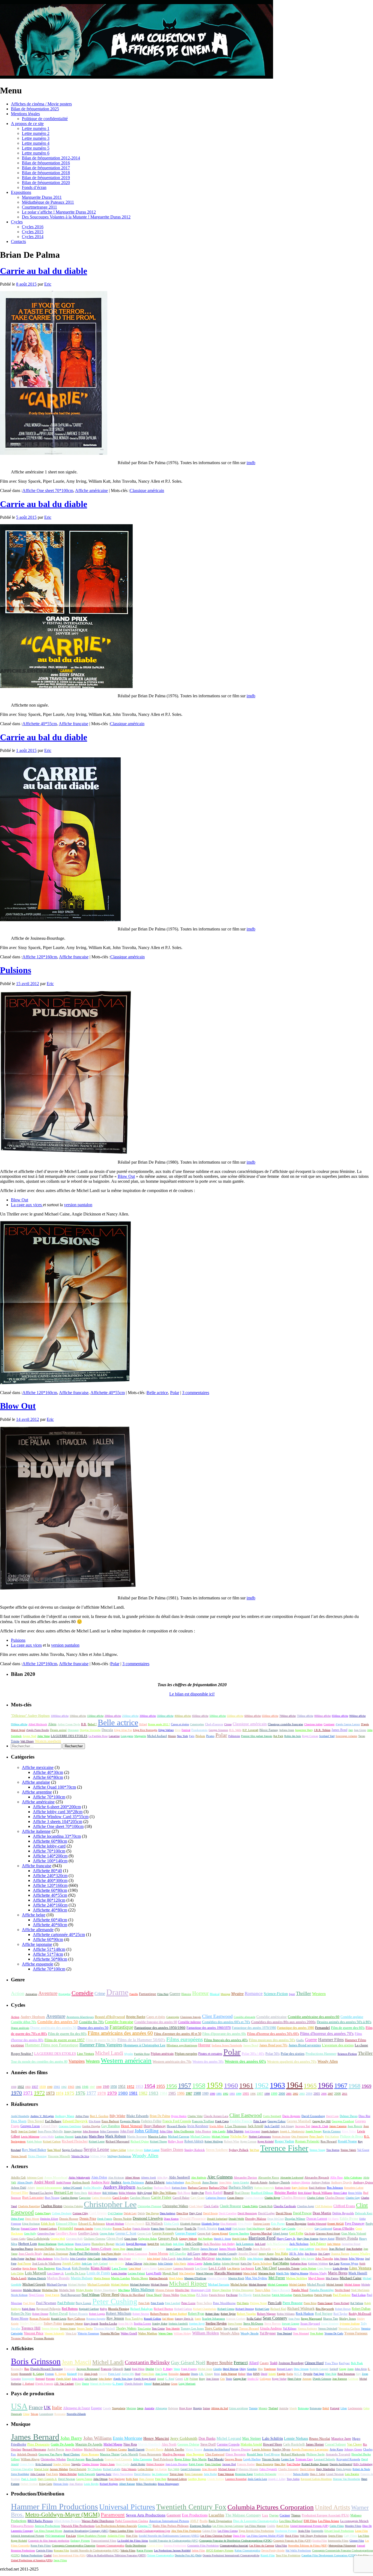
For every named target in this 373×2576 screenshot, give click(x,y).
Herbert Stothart (29, 2484)
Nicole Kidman (19, 2295)
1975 (69, 2093)
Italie (57, 2408)
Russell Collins (153, 2319)
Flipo (78, 2384)
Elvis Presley (245, 2224)
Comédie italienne (190, 2022)
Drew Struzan (301, 2369)
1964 (294, 2085)
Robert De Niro (21, 2314)
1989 (205, 2094)
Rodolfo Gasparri (319, 2369)
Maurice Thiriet (110, 2454)
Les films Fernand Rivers (48, 2531)
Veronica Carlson (349, 2328)
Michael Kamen (227, 2469)
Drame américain (20, 2028)
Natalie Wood (300, 2290)
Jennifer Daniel (248, 2254)
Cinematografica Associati (234, 2546)
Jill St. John (296, 2254)
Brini (217, 2374)
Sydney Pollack (239, 2150)
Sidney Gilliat (118, 2150)
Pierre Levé (114, 2374)
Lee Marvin (233, 2268)
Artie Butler (210, 2474)
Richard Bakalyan (141, 2309)
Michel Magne (113, 2444)
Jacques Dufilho (44, 2249)
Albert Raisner (127, 2484)
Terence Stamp (68, 2329)
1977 (91, 2093)
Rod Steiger (324, 2314)
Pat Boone (232, 2295)
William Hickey (182, 2333)
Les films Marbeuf (291, 2521)
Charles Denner (335, 2198)
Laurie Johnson (261, 2449)
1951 (122, 2087)
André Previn (56, 2449)
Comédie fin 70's (91, 2022)
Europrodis (317, 2531)
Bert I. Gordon (99, 2116)
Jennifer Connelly (228, 2254)
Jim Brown (311, 2254)
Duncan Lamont (317, 2219)
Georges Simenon (218, 1730)
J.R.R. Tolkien (322, 1730)
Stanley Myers (281, 2449)
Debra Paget (17, 2219)
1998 (267, 2094)
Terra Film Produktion (288, 2555)
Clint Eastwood (217, 2016)
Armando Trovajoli (338, 2454)
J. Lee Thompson (236, 2126)
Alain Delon (99, 2177)
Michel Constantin (278, 2285)
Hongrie (197, 2408)
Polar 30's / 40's (253, 2054)
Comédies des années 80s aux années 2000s (283, 2022)
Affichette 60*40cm (50, 1920)
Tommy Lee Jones (192, 2328)
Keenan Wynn (349, 2263)
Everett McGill (336, 2224)
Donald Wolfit (236, 2219)
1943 (71, 2087)
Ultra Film (281, 2546)
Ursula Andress (271, 2328)
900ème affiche (357, 1716)
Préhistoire (234, 1736)
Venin (177, 2369)
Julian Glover (134, 2263)
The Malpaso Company (243, 2515)
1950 (114, 2087)
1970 (16, 2093)
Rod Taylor (341, 2314)
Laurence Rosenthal (236, 2479)
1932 (21, 2087)
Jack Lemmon (245, 2244)
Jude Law (87, 2264)
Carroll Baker (181, 2198)
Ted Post (254, 2150)
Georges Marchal (261, 2233)
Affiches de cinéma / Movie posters (41, 104)
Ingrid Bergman (136, 2244)
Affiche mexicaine (38, 1767)
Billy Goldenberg (363, 2464)
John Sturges (235, 2131)
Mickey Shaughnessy (106, 2290)
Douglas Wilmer (295, 2219)
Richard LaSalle (112, 2469)
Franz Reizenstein (150, 2454)
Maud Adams (176, 2278)
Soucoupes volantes (346, 1736)
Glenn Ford (115, 2239)
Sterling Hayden (216, 2323)
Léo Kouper (91, 2379)
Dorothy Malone (256, 2219)
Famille (134, 1994)
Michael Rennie (159, 2285)
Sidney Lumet (152, 2150)
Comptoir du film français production (49, 2541)
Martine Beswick (158, 2278)
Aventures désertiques (80, 2017)
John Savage (307, 2259)
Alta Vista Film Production (186, 2531)
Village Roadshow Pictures (91, 2536)
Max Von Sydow (256, 2278)
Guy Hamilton (111, 2126)
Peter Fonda (157, 2303)
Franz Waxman (226, 2474)
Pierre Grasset (325, 2303)
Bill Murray (95, 2193)
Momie (172, 1736)
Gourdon (252, 2369)
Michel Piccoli (316, 2284)
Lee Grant (201, 2268)
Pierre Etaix (148, 2374)
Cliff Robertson (324, 2206)
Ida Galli (120, 2244)
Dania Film (239, 2536)
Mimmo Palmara (165, 2290)
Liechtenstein (355, 2408)
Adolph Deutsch (27, 2454)
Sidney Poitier (53, 2323)
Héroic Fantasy (269, 1730)
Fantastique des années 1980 (296, 2028)
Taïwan (34, 2414)
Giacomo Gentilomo (70, 2126)
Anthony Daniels (279, 2182)
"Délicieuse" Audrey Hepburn (30, 1716)
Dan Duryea (152, 2213)
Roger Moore (20, 2319)
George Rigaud (220, 2233)
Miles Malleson (143, 2290)
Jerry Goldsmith (184, 2438)
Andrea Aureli (81, 2182)
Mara (249, 2374)
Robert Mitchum (119, 2313)
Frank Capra (222, 2121)
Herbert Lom (28, 2244)
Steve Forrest (235, 2324)
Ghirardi (118, 2369)
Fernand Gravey (29, 2229)
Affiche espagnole (38, 1964)
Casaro (264, 2363)
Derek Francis (105, 2219)
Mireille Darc (182, 2290)
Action (18, 1993)
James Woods (227, 2249)
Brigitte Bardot (136, 2017)
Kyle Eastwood (44, 2464)
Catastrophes (197, 1724)
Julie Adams (150, 2264)
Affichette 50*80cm (50, 1959)
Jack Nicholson (299, 2244)
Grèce (366, 2408)
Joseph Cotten (71, 2263)
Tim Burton (333, 2150)
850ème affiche (340, 1716)
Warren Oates (165, 2333)
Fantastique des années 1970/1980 (254, 2028)
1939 (43, 2087)
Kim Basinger (46, 2268)
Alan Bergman (195, 2454)
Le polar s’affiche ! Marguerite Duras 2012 (59, 212)
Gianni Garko (18, 2239)
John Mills (239, 2258)
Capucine (85, 2198)
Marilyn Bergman (174, 2454)
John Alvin (361, 2369)
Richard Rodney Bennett (315, 2464)
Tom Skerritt (173, 2329)
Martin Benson (102, 2278)
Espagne (96, 2408)
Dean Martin (322, 2213)
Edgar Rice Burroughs (145, 1730)
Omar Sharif (154, 2295)
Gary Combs (288, 2229)
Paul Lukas (359, 2295)
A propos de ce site (27, 124)
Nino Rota (130, 2444)
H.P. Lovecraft (250, 1730)
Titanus (296, 2516)
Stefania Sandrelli (178, 2324)
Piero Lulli (275, 2303)
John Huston (203, 2131)
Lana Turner (120, 2268)
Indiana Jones (287, 1730)
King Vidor (349, 2131)
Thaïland (273, 2408)
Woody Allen (328, 2061)
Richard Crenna (226, 2309)
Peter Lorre (188, 2303)
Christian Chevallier (22, 2469)
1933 (28, 2087)
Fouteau (49, 2374)
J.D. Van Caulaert (64, 2384)
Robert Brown (343, 2309)
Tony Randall (231, 2329)
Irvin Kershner (198, 2126)
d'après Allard (63, 2379)
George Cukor (277, 2121)
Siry (358, 2374)
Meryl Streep (316, 2278)
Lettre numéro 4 (36, 143)
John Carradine (78, 2259)
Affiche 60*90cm (48, 1939)
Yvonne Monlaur (22, 2338)
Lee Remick (247, 2268)
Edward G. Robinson (92, 2224)
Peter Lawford (173, 2303)
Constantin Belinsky (147, 2362)
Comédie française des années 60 (156, 2022)
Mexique (131, 2408)
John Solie (78, 2379)
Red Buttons (70, 2309)
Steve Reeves (273, 2323)
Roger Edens (183, 2459)
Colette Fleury (43, 2213)
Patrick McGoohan (282, 2295)
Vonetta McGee (110, 2333)
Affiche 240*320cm (50, 1876)
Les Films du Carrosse (262, 2546)
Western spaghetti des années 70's (292, 2062)
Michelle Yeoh (67, 2290)
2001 (289, 2094)
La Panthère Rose (98, 1736)
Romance (254, 1993)
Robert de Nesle (361, 2469)
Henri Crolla (123, 2464)
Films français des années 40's (226, 2040)
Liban (344, 2408)
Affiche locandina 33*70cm (57, 1836)
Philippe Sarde (316, 2454)
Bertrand (40, 2379)
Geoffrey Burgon (197, 2479)
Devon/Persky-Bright (273, 2550)
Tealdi (274, 2363)
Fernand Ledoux (48, 2229)
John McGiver (204, 2258)
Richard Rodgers (109, 2484)
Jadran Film (198, 2550)
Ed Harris (333, 2219)
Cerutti (179, 2379)
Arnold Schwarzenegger (49, 2188)
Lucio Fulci (81, 2137)
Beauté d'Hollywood (110, 2017)
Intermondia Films (338, 2541)
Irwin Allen (217, 2126)
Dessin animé (58, 1730)
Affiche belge (34, 1915)
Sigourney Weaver (73, 2324)
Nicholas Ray (239, 2137)
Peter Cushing (115, 2301)
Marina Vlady (318, 2273)
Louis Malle (47, 2137)
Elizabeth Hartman (190, 2224)
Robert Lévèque (161, 2384)
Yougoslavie (119, 2408)
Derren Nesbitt (122, 2219)
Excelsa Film (320, 2541)
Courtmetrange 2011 (39, 207)
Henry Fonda (347, 2238)
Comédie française (119, 2022)
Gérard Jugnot (280, 2233)
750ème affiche (305, 1716)
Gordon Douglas (91, 2126)
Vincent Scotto (271, 2459)
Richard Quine (140, 2141)
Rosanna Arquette (96, 2319)
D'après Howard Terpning (47, 2369)
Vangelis (76, 2464)
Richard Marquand (118, 2141)
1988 (197, 2093)
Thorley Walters (126, 2328)
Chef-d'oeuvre (214, 1724)
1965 (310, 2086)
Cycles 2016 (33, 227)
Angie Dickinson (133, 2182)
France (36, 2407)
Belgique (173, 2408)
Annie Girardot (241, 2182)
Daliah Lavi (130, 2213)
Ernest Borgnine (296, 2224)
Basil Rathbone (317, 2188)
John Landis (219, 2131)
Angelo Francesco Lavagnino (310, 2449)
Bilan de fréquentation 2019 (46, 178)
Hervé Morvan (231, 2369)
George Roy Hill (322, 2121)
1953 (139, 2087)
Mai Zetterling (187, 2273)
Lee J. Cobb (217, 2268)
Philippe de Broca (351, 2137)
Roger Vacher (279, 2379)
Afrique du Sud (220, 2408)
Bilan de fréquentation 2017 (46, 168)
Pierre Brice (310, 2303)
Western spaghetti (48, 1741)
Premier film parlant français (257, 1736)
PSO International (55, 2536)
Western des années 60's (245, 2061)
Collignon (265, 2379)
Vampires (77, 2061)
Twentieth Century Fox (191, 2507)
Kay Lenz (334, 2264)
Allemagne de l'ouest (76, 2408)
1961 (246, 2086)
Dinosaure (73, 1730)
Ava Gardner (145, 2187)
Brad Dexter (242, 2193)
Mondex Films (353, 2526)
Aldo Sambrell (179, 2177)
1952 (131, 2087)
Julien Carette (195, 2264)
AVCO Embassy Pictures (220, 2550)
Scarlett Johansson (214, 2319)
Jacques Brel (229, 2464)
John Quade (292, 2258)
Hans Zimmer (146, 2479)
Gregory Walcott (188, 2239)
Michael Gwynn (57, 2284)
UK (47, 2408)
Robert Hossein (78, 2314)
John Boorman (91, 2131)
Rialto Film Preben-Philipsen (171, 2526)
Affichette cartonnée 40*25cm (59, 1935)
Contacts (18, 241)
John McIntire (223, 2259)
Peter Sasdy (317, 2137)
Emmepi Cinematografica (110, 2546)
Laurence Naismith (184, 2268)
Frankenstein (199, 1730)
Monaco (263, 2408)
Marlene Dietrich (37, 2278)
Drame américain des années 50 (53, 2028)
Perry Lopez (83, 2303)
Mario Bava (96, 2136)
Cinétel (48, 2555)
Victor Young (194, 2449)
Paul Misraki (216, 2459)
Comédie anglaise (352, 2017)
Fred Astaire (239, 2229)
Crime (100, 1993)
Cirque (228, 1724)
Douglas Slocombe (90, 1730)
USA (19, 2406)
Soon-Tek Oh (125, 2324)
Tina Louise (144, 2329)
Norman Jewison (281, 2137)
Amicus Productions (47, 2526)
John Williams (97, 2438)
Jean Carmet (278, 2249)
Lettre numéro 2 (36, 133)
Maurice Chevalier (217, 2278)
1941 (57, 2087)
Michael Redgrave (140, 2285)
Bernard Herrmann (34, 2449)
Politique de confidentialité (45, 119)
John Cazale (94, 2259)
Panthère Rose (142, 2054)
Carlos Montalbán (102, 2198)
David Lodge (266, 2213)
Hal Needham (205, 2239)
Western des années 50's (208, 2062)
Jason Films (60, 2560)
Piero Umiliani (213, 2464)
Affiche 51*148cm (49, 1949)
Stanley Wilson (62, 2464)
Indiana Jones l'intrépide (227, 2045)
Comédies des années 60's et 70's (226, 2022)
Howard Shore (273, 2444)
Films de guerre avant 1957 (65, 2040)
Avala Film (304, 2531)
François (106, 2369)
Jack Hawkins (212, 2244)
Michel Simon (352, 2285)
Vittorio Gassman (88, 2333)
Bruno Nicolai (320, 2439)
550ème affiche (235, 1716)
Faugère (281, 2374)
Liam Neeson (325, 2268)
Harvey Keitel (327, 2239)
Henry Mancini (156, 2438)
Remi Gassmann (194, 2474)
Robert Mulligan (214, 2141)
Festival (186, 1730)
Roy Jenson (115, 2318)
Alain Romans (90, 2454)
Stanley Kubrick (195, 2150)
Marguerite (140, 1736)
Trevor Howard (249, 2328)
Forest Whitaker (103, 2229)
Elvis (178, 1730)
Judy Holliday (116, 2264)
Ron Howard (329, 2141)
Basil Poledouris (163, 2459)
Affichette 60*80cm (50, 1841)
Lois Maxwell (35, 2273)
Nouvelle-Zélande (76, 2414)
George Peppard (186, 2233)
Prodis (204, 2521)
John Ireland (154, 2259)
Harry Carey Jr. (286, 2239)
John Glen (166, 2131)
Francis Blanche (141, 2229)
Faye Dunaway (355, 2224)
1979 (112, 2093)
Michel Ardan (239, 2284)
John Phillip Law (274, 2259)
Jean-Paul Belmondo (85, 2253)
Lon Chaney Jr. (56, 2273)
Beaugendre (28, 2379)
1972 (39, 2093)
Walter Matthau (148, 2333)
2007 (330, 2094)
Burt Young (52, 2198)
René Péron (138, 2369)
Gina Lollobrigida (38, 2239)
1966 (325, 2085)
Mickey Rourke (84, 2290)
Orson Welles (171, 2295)
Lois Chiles (17, 2273)
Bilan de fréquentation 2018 (46, 173)
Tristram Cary (304, 2459)
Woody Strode (250, 2333)
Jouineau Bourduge (291, 2363)
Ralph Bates (29, 2309)
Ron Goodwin (95, 2459)
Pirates (210, 1736)
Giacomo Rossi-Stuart (328, 2233)
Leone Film (361, 2531)
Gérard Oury (49, 2126)
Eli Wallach (154, 2223)
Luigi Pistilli (154, 2273)
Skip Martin (199, 2459)
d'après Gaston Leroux (348, 1724)
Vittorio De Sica (80, 2156)
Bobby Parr (198, 2193)
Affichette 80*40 (47, 1871)
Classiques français (191, 2017)
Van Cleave (354, 2444)
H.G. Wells (235, 1730)
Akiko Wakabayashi (79, 2178)
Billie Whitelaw (128, 2193)
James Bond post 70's (273, 2045)
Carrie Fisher (161, 2197)
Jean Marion (76, 2484)
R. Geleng (38, 2374)
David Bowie (210, 2213)
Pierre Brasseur (293, 2303)
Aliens (52, 1724)
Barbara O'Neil (218, 2187)
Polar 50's (273, 2054)
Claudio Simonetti (288, 2469)
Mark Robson (116, 2136)
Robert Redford (178, 2314)
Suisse (206, 2408)
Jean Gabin (292, 2249)
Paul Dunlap (294, 2464)
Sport (292, 1994)
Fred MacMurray (256, 2229)
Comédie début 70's (24, 2022)
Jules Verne (44, 1736)
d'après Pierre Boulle (38, 1730)
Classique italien (313, 1724)
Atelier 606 (128, 2374)
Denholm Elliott (49, 2219)
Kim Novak (63, 2268)
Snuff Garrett (136, 2449)
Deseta (194, 2374)
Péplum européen (186, 2054)
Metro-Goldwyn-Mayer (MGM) (62, 2515)
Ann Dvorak (193, 2182)
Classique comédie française (285, 1724)
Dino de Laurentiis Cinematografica (256, 2521)
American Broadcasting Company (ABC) (86, 2531)
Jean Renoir (355, 2126)
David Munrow (142, 2474)
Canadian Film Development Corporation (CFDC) (329, 2555)
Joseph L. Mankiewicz (292, 2131)
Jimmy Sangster (73, 2131)
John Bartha (61, 2258)
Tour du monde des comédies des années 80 (39, 2062)
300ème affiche (148, 1716)
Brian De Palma (160, 2116)
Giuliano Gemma (95, 2239)
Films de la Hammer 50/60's (141, 2040)
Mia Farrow (332, 2278)
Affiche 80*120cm (49, 1900)
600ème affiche (253, 1716)
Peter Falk (144, 2303)
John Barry (71, 2438)
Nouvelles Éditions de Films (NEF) (308, 2546)
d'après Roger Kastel (145, 2379)
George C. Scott (126, 2233)
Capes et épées (180, 1724)
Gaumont (174, 2515)
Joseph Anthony (270, 2131)
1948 (99, 2087)
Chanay (209, 2374)
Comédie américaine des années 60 (314, 2017)
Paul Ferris (52, 2474)
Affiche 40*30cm (48, 1772)
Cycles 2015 (33, 232)
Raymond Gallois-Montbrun (316, 2479)
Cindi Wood (196, 2206)
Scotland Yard (327, 1736)
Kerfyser (344, 2363)
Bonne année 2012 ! (159, 1724)
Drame (117, 1992)
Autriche (284, 2408)
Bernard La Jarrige (41, 2193)
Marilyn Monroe (299, 2273)
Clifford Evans (344, 2206)
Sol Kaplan (161, 2469)
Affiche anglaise (36, 1782)
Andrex (116, 2182)
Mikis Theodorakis (146, 2484)
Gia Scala (310, 2233)
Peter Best (161, 2479)
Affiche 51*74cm (48, 1954)
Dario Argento (291, 2116)
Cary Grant (198, 2198)
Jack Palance (318, 2244)
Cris (222, 2379)
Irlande (293, 2408)
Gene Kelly (30, 2233)
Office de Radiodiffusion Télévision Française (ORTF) (116, 2555)
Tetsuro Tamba (85, 2329)
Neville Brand (342, 2290)
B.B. (84, 1724)
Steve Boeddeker (20, 2474)
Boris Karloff (214, 2193)
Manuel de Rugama (101, 2384)
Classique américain (147, 490)
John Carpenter (109, 2131)
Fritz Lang (260, 2121)
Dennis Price (88, 2219)
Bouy (202, 2379)
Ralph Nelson (34, 2141)
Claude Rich (266, 2206)
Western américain (126, 2060)
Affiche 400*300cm (50, 1880)
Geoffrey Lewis (88, 2233)
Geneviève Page (46, 2233)
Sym (80, 2374)
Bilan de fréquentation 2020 (46, 183)
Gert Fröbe (296, 2233)
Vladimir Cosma (116, 2449)
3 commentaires (196, 1393)
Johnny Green (353, 2449)
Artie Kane (336, 2449)
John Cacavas (38, 2474)
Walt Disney (27, 1741)
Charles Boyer (272, 2198)
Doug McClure (276, 2219)
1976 (80, 2093)
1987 (189, 2094)
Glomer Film (357, 2541)
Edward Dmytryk (75, 2121)
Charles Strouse (90, 2464)
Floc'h (159, 2369)
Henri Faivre (294, 2379)
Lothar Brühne (146, 2469)
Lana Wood (135, 2268)
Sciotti (272, 2374)
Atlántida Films (116, 2536)
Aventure (48, 1993)
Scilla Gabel (254, 2319)
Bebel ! (92, 1724)
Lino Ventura (85, 2054)
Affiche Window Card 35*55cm (61, 1817)
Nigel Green (36, 2295)
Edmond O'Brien (67, 2224)
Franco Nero (158, 2229)
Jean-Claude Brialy (30, 2254)
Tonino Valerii (348, 2150)
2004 (309, 2094)
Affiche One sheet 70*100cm (48, 490)
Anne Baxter (210, 2182)
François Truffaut (203, 2121)
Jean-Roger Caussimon (135, 2254)
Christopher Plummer (150, 2206)
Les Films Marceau (255, 2526)
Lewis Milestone (30, 2137)
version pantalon (78, 1205)
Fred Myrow (272, 2454)
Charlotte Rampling (29, 2206)
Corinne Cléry (80, 2213)
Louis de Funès (98, 2273)
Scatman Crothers (236, 2319)
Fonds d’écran (34, 187)
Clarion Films (155, 2546)
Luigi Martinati (187, 2384)
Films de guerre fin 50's (101, 2040)
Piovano (50, 2379)
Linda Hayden (341, 2268)
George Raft (204, 2233)
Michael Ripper (188, 2284)
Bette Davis (81, 2193)
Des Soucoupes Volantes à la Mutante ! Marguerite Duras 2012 (76, 217)
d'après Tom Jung (123, 2379)
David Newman (67, 2479)
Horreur (200, 1993)
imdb (251, 463)
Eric (48, 284)
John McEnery (185, 2259)
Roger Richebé (266, 2141)
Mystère (237, 1994)
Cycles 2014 (33, 237)
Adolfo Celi (18, 2177)
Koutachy (17, 2369)
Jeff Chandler (178, 2254)
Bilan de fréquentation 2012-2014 (51, 158)
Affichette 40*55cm (40, 724)
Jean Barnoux (340, 2379)
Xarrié (128, 2369)
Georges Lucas (30, 2126)
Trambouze (270, 2369)
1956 (171, 2086)
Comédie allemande (245, 2017)
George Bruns (233, 2459)
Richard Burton (163, 2309)
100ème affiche (78, 1716)
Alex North (169, 2444)
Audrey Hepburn (33, 2017)
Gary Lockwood (323, 2229)
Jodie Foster (18, 2259)
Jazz (351, 1730)
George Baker (107, 2233)
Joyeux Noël (29, 1736)
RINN (256, 2374)
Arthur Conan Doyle (69, 1724)
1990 (212, 2094)
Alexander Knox (269, 2177)
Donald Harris (154, 2449)
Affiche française (73, 724)
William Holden (206, 2333)
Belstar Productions (32, 2555)
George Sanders (239, 2233)
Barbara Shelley (241, 2187)
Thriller (304, 1993)
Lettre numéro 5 (36, 148)
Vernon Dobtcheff (328, 2329)
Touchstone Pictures (286, 2531)
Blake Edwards (137, 2116)
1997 (260, 2094)
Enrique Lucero (262, 2224)
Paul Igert (319, 2374)
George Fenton (84, 2479)
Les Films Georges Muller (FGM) (265, 2536)
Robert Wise (232, 2141)
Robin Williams (286, 2314)
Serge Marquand (311, 2319)
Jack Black (166, 2244)
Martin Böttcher (68, 2474)
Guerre (175, 1994)
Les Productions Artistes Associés (116, 2526)
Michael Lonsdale (99, 2284)
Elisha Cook (171, 2224)
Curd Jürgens (98, 2213)
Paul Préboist (66, 2303)
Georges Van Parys (50, 2454)
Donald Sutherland (217, 2219)
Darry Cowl (196, 2213)
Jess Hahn (281, 2254)
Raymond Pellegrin (48, 2309)
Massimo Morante (248, 2469)
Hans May (280, 2464)
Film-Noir (163, 1994)
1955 (161, 2086)
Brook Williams (322, 2193)
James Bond (339, 1730)
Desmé (148, 2384)
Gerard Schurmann (191, 2469)
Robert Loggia (97, 2314)
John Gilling (147, 2131)
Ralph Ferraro (196, 2464)
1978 (102, 2093)
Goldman (353, 2379)
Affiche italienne (36, 1831)
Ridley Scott (176, 2141)
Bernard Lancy (285, 2369)
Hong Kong (186, 2408)
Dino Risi (364, 2116)
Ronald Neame (347, 2141)
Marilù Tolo (283, 2273)
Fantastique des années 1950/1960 (160, 2028)
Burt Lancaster (33, 2198)
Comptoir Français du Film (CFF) (292, 2541)
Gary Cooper (305, 2228)
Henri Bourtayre (265, 2464)
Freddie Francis (241, 2121)
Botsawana (316, 2408)
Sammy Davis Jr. (184, 2319)
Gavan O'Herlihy (344, 2228)
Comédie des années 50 (58, 2022)
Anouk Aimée (259, 2182)
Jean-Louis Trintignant (56, 2254)
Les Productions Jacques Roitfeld (172, 2550)
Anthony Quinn (363, 2182)
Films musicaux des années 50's (272, 2040)
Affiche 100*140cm (50, 1861)
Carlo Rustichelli (294, 2444)
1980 (123, 2093)
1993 (232, 2094)
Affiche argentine (37, 1792)
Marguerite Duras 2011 (42, 197)
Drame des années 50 (93, 2028)
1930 (14, 2087)
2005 (317, 2094)
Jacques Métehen (59, 2469)
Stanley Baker (160, 2324)
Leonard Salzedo (325, 2459)
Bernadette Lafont (354, 2188)
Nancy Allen (263, 2290)
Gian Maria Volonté (354, 2233)
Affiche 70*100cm (49, 1797)
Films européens (185, 2039)
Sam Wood (54, 2150)
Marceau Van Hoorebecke (347, 2479)
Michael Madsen (120, 2285)
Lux (265, 2515)
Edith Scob (48, 2224)
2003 (302, 2094)
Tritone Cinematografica (160, 2555)
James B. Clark (320, 2126)
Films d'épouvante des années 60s (224, 2034)
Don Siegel (36, 2121)
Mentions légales (25, 114)
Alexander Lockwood (292, 2178)
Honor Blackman (47, 2244)
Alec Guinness (220, 2177)
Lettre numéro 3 (36, 138)
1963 (277, 2085)
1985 (172, 2093)
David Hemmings (247, 2213)
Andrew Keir (100, 2182)
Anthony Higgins (301, 2182)
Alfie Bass (336, 2177)
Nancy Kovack (281, 2290)
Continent (329, 1724)
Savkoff (334, 2369)
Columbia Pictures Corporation (271, 2507)
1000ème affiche (60, 1716)
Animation (31, 1994)
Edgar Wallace (166, 1730)
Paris (192, 1736)
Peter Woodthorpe (224, 2303)
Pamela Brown (217, 2295)
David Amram (76, 2459)
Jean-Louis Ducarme (177, 2464)
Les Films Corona (228, 2531)
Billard (143, 1724)
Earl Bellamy (53, 2121)
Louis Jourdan (119, 2273)
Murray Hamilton (221, 2290)
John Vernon (341, 2259)
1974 (60, 2093)
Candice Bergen (69, 2198)
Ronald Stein (255, 2454)
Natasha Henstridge (322, 2290)
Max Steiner (252, 2439)
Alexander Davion (245, 2177)
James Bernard (35, 2437)
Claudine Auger (306, 2206)
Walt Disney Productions (313, 2536)
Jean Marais (322, 2249)
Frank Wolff (225, 2229)
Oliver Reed (110, 2295)
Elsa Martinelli (229, 2224)
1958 (199, 2086)
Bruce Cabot (340, 2193)
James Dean (119, 2249)
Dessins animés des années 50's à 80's (344, 2022)
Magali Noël (170, 2273)
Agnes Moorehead (56, 2177)
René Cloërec (72, 2454)
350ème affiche (165, 1716)
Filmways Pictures (22, 2526)
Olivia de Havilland (133, 2295)
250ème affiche (130, 1716)
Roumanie (60, 2414)
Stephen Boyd (197, 2324)
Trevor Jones (177, 2474)
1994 (239, 2094)
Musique (225, 1994)
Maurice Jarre (341, 2439)
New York (182, 1736)
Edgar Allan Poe (123, 1730)
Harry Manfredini (326, 2469)
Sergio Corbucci (72, 2150)
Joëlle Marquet (229, 2374)
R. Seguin (60, 2374)
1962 (262, 2085)
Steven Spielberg (217, 2150)
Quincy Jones (107, 2464)
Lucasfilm (216, 2515)
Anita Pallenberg (175, 2182)
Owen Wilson (188, 2295)
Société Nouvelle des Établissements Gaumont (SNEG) (169, 2536)
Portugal (335, 2408)
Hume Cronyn (83, 2244)
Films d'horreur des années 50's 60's (273, 2034)
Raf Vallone (357, 2303)
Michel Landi (109, 2053)
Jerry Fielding (74, 2449)
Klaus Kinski (101, 2268)
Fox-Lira (71, 2536)
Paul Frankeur (342, 2295)
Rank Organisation (220, 2521)
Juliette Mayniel (231, 2264)
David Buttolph (78, 2469)
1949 (106, 2087)
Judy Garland (100, 2264)
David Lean (332, 2116)
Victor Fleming (37, 2156)
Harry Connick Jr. (47, 2479)
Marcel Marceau (205, 2273)
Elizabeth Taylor (210, 2224)
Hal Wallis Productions (298, 2550)
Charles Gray (353, 2198)
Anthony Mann (65, 2116)
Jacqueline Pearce (22, 2249)
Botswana (303, 2408)
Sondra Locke (108, 2323)
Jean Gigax (161, 2374)
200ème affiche (113, 1716)
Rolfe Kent (132, 2479)
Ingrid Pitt (153, 2244)
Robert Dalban (361, 2309)
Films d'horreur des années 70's (327, 2033)
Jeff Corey (194, 2254)
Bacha (290, 2374)
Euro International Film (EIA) (69, 2555)
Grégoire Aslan (148, 2239)
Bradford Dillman (262, 2193)
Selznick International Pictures (28, 2536)
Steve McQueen (253, 2323)
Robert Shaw (212, 2314)
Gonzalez (16, 2379)
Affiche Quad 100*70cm (54, 1787)
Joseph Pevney (314, 2131)
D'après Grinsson (322, 2379)
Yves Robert (317, 2333)
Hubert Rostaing (155, 2464)
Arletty (31, 2188)
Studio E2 (253, 2379)
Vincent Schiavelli (54, 2333)
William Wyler (98, 2156)
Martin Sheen (140, 2278)
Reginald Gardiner (89, 2309)
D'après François (44, 2384)
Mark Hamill (358, 2273)
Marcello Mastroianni (228, 2273)
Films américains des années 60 (120, 2033)
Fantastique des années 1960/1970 (209, 2028)
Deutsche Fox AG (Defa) (188, 2555)
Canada (107, 2408)
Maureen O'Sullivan (195, 2278)
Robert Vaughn (246, 2314)
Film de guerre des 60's (348, 2028)
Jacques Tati (303, 2126)
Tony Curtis (214, 2328)
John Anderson (45, 2259)
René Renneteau (346, 2374)
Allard (254, 2363)
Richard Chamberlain (205, 2309)
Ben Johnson (335, 2187)
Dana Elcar (182, 2213)
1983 (153, 2093)
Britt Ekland (305, 2193)
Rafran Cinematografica (247, 2550)
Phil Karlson (332, 2137)
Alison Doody (25, 2182)
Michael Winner (220, 2137)
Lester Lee (288, 2459)
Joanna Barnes (340, 2254)
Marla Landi (19, 2278)
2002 (295, 2094)
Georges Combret (343, 2121)
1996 (253, 2094)
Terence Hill (31, 2328)
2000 (282, 2094)
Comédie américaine (272, 2017)
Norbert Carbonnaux (260, 2137)
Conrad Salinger (335, 2444)
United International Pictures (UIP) (309, 2526)
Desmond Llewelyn (148, 2218)
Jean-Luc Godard (27, 2131)
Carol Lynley (121, 2198)
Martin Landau (121, 2278)
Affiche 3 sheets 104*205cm (57, 1821)
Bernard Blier (20, 2193)
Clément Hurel (314, 2363)
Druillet (150, 2369)
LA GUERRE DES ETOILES (69, 1736)
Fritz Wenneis (129, 2469)
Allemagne (161, 2408)
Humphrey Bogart (103, 2244)
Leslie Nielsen (308, 2268)
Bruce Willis (355, 2193)
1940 (50, 2087)
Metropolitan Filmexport (342, 2546)
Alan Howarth (209, 2469)
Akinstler (185, 2374)
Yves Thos (331, 2363)
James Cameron (338, 2126)
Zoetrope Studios (201, 2526)
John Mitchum (255, 2259)
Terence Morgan (50, 2329)
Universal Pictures (127, 2507)
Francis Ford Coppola (177, 2121)
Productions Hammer (321, 2054)
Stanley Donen (172, 2150)
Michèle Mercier (32, 2290)
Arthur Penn (82, 2116)
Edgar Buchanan (31, 2224)
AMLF (194, 2521)
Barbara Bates (179, 2188)
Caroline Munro (140, 2198)
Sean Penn (294, 2319)
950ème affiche (19, 1724)
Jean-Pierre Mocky (111, 2254)
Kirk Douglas (81, 2268)
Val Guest (363, 2150)
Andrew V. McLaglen (42, 2116)
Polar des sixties (293, 2054)
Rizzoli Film (268, 2555)
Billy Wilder (117, 2116)
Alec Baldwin (199, 2178)
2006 (324, 2094)
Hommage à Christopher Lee (144, 2045)
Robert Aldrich (194, 2141)
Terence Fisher (284, 2148)
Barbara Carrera (198, 2187)
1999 (274, 2094)
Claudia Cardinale (285, 2206)
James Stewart (209, 2249)
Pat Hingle (245, 2295)
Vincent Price (34, 2333)
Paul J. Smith (29, 2479)
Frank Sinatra (207, 2228)
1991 (219, 2094)
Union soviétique (239, 2408)
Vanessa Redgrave (307, 2329)
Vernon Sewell (19, 2156)
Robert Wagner (266, 2314)
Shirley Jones (347, 2319)
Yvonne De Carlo (334, 2333)
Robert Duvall (59, 2314)
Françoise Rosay (174, 2229)
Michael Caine (351, 2278)
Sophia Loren (142, 2323)
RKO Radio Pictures (40, 2521)
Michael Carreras (179, 2136)
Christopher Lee (110, 2204)
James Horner (315, 2444)
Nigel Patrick (52, 2295)
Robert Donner (40, 2314)
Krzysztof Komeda (348, 2459)
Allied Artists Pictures (67, 2521)
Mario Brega (338, 2273)
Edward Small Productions (339, 2531)
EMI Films (310, 2521)
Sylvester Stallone (350, 2324)
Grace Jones (131, 2239)
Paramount (113, 2515)
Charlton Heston (52, 2206)
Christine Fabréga (73, 2206)
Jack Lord (260, 2244)
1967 (341, 2086)
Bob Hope (184, 2193)
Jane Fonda (244, 2249)
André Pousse (63, 2182)
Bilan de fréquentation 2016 (46, 163)
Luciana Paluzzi (136, 2273)
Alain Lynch (91, 2374)
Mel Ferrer (277, 2278)
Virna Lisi (71, 2333)
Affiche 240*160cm (50, 1905)
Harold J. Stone (222, 2239)
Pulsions (16, 970)
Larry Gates (149, 2268)
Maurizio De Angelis (89, 2444)
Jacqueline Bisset (351, 2244)
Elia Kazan (95, 2121)
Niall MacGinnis (360, 2290)
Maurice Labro (157, 2137)
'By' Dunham (95, 2469)
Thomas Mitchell (104, 2328)
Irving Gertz (46, 2484)
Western (319, 1993)
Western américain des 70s (172, 2062)
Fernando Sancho (84, 2229)
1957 (185, 2086)
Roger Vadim (284, 2141)
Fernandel (322, 2028)
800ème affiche (322, 1716)
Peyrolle (308, 2374)
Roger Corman (310, 1736)
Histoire (186, 1994)
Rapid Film (283, 2526)
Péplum (200, 1736)
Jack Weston (334, 2244)
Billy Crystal (145, 2193)
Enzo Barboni (110, 2121)
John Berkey (105, 2379)
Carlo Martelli (129, 2454)
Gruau (174, 2384)
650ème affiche (270, 1716)
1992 (226, 2094)
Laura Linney (165, 2268)
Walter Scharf (285, 2474)
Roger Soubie (220, 2362)
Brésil (326, 2408)
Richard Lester (97, 2141)
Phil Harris (243, 2303)
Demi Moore (32, 2219)
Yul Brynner (268, 2333)
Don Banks (207, 2438)
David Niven (284, 2213)
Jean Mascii (76, 2362)
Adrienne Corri (35, 2178)
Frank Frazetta (189, 2369)
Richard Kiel (278, 2309)
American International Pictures (169, 2521)
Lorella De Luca (75, 2273)
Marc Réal (331, 2374)
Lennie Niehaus (296, 2439)
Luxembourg (46, 2414)
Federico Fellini (151, 2121)
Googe (343, 2369)
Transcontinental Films (104, 2541)
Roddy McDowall (360, 2314)
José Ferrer (24, 2263)
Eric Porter (278, 2224)
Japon (140, 2408)
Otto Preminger (300, 2137)
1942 (64, 2087)
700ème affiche (288, 1716)
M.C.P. (298, 2374)
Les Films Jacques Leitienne (228, 2526)
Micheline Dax (50, 2290)
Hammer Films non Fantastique (52, 2045)
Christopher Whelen (53, 2459)
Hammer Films (331, 2040)
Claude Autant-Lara (216, 2116)
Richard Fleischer (75, 2141)
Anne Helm (225, 2182)
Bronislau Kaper (244, 2474)
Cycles (17, 222)
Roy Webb (174, 2469)
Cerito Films (337, 2526)
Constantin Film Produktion (203, 2546)
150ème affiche (95, 1716)
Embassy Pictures (80, 2541)
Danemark (16, 2414)
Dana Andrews (168, 2213)
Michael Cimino (200, 2136)
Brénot (242, 2374)
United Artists (332, 2507)
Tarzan (362, 1736)
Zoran (365, 2374)
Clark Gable (211, 2206)
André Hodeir (138, 2464)
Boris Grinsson (36, 2361)
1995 (246, 2094)
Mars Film (132, 2536)
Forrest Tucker (122, 2228)
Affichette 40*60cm (50, 1925)
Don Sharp (19, 2121)
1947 (92, 2087)
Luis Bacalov (352, 2474)
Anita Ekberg (155, 2182)
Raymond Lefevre (177, 2479)
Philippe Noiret (258, 2303)
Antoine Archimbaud (217, 2449)
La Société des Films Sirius (133, 2541)
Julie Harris (180, 2264)
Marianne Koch (267, 2273)
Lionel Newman (335, 2474)
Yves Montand (301, 2333)
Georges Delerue (188, 2444)
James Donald (134, 2249)
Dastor (85, 2384)
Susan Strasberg (330, 2324)
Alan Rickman (116, 2178)
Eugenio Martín (130, 2121)
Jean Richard (337, 2249)
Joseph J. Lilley (277, 2479)
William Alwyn (30, 2459)
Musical (215, 1994)
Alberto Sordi (148, 2178)
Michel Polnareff (94, 2449)
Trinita (15, 1741)
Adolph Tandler (174, 2449)
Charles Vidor (195, 2116)
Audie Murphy (92, 2187)
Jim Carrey (324, 2254)
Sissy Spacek (91, 2324)
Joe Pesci (30, 2259)
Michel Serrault (335, 2285)
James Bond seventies (305, 2045)
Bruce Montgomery (168, 2484)
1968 (354, 2086)
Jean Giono (360, 1730)
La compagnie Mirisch (354, 2521)
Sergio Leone (96, 2149)
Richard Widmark (301, 2309)
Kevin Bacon (29, 2268)
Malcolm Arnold (251, 2444)
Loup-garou (127, 1736)
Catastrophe (173, 2017)
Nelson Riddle (301, 2474)
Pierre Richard (341, 2303)
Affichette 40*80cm (50, 1910)
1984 (163, 2093)
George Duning (241, 2449)
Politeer (194, 2379)
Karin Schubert (262, 2263)
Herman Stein (61, 2484)
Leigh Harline (252, 2459)
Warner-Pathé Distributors (98, 2521)
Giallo (300, 2040)
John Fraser (125, 2259)
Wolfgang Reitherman (119, 2156)
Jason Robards (262, 2249)
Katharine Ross (299, 2264)
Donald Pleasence (193, 2218)
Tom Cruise (158, 2329)
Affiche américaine (91, 490)
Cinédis (271, 2526)
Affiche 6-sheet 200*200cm (57, 1807)
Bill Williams (110, 2193)
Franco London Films (122, 2531)
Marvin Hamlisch (149, 2444)
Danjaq (274, 2515)
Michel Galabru (298, 2285)
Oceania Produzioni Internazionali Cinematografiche (231, 2555)
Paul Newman (46, 2303)
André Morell (44, 2182)
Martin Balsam (82, 2278)
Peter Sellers (204, 2303)
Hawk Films (292, 2536)
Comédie (82, 1993)
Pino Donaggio (39, 2444)
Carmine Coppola (228, 2444)
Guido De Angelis (63, 2444)
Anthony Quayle (341, 2182)
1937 (35, 2087)
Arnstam (307, 2379)
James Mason (190, 2249)
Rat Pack (278, 1736)
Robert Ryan (196, 2314)
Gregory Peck (168, 2238)
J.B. (201, 2374)
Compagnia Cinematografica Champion (74, 2546)
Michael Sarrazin (219, 2284)
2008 (338, 2094)
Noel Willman (91, 2295)
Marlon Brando (58, 2278)
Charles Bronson (294, 2198)
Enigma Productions (175, 2546)
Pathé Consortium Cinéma (132, 2521)
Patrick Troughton (303, 2295)
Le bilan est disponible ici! (192, 1694)
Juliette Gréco (212, 2263)
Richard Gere (262, 2309)
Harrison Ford (262, 2238)
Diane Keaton (171, 2219)
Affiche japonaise (37, 1944)
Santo (198, 2319)
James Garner (173, 2249)
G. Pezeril (118, 2384)
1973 (50, 2093)
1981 (133, 2093)
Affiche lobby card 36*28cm (58, 1812)
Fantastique (148, 1994)
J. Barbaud (28, 2384)
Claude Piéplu (250, 2206)
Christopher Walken (175, 2206)
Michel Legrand (229, 2439)
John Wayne (356, 2258)
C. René (170, 2379)
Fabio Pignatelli (268, 2469)
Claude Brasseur (230, 2206)
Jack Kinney (287, 2126)
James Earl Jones (154, 2249)
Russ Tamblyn (134, 2319)
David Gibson (307, 2469)
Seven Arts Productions (146, 2515)
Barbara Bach (162, 2187)
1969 (366, 2086)
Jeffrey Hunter (209, 2254)
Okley (243, 2369)
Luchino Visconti (64, 2137)
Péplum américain (162, 2054)
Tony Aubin (293, 2479)
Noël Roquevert (71, 2295)
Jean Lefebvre (307, 2249)
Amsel (161, 2379)
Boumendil (26, 2374)
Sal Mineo (168, 2319)
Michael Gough (34, 2284)
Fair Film (363, 2555)
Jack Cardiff (272, 2126)
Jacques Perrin (64, 2249)
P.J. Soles (202, 2295)
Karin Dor (246, 2264)
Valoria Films (128, 2550)
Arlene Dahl (19, 2187)
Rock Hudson (305, 2314)
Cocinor (285, 2515)
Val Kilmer (290, 2328)
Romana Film (61, 2550)
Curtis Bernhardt (272, 2116)
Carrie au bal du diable (44, 271)
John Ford (127, 2131)
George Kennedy (163, 2233)
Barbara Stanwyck (264, 2188)
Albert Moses (132, 2178)
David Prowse (302, 2213)
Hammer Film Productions (54, 2507)
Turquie (253, 2408)
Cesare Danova (235, 2198)
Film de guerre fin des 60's (67, 2034)
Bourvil (229, 2193)
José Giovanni (252, 2131)
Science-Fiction (276, 1994)
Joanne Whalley (360, 2254)
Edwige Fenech (135, 2224)
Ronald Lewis (59, 2319)
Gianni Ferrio (27, 2464)
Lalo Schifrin (273, 2439)
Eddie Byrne (349, 2219)
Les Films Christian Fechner (216, 2536)
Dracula (107, 1730)
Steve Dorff (208, 2444)
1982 (143, 2093)
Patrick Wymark (323, 2295)
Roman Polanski (307, 2141)
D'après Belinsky (134, 2384)
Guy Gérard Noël (188, 2362)
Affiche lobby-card (49, 1846)
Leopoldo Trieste (289, 2268)
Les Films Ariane (329, 2521)
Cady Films (350, 2536)
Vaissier (103, 2374)
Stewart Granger (291, 2324)
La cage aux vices (27, 1205)
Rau (27, 2369)
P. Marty (168, 2369)
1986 (181, 2093)
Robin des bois (293, 1736)
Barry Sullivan (300, 2188)
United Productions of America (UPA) (32, 2560)
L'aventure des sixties (338, 2045)
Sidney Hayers (135, 2150)
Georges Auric (104, 2474)
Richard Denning (245, 2309)
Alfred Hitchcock (38, 1724)
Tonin (229, 2379)
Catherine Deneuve (216, 2198)
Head (138, 2374)
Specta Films (335, 2536)
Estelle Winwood (317, 2224)
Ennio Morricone (128, 2438)
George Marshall (299, 2121)
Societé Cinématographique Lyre (152, 2531)
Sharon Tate (331, 2319)
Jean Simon (213, 2379)
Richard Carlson (52, 2141)
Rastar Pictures (145, 2550)
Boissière (174, 2374)
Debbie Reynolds (343, 2213)
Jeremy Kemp (266, 2254)
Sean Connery (275, 2318)
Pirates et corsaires (210, 2054)
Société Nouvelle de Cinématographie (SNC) (95, 2550)
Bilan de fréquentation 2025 (35, 109)
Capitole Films (44, 2550)
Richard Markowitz (293, 2454)
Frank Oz (190, 2228)
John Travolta (324, 2258)
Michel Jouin (205, 2369)
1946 (85, 2087)
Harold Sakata (240, 2239)
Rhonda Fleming (119, 2309)
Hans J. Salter (318, 2474)
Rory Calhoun (76, 2319)
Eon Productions (195, 2515)
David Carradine (228, 2213)
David (264, 2374)
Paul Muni (29, 2303)
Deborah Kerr (364, 2213)
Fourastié (70, 2369)
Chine (26, 2414)
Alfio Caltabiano (353, 2178)
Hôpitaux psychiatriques (182, 2045)
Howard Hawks (177, 2126)
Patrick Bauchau (262, 2295)
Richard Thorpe (158, 2141)
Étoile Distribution (136, 2546)
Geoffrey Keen (66, 2233)
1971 (28, 2093)
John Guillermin (184, 2131)
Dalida (141, 2213)
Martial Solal (41, 2469)
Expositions (21, 192)
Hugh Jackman (66, 2244)
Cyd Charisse (115, 2213)
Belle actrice (157, 1393)
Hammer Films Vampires (101, 2045)
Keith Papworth (86, 2474)
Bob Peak (357, 2363)
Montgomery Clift (201, 2290)
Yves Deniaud (284, 2333)
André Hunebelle (20, 2116)
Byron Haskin (179, 2116)
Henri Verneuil (132, 2126)
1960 (231, 2086)
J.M (186, 2379)
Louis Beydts (91, 2484)
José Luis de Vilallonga (47, 2263)
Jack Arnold (255, 2126)
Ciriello (217, 2369)
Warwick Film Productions (78, 2526)
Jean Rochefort (354, 2249)
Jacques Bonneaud (88, 2369)
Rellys (103, 2309)
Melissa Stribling (297, 2278)
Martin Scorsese (137, 2137)
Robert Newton (141, 2314)
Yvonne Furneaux (356, 2333)
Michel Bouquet (258, 2285)
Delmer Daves (349, 2116)
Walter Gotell (129, 2333)
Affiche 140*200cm (50, 1856)
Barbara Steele (283, 2188)
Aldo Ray (162, 2178)
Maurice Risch (236, 2278)
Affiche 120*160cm (40, 957)
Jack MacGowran (277, 2244)
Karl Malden (281, 2263)
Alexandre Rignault (317, 2177)
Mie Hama (124, 2290)
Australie (149, 2408)
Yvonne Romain (44, 2338)
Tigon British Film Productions (256, 2531)
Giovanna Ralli (74, 2239)
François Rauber (246, 2464)
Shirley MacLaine (31, 2323)
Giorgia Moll (58, 2239)
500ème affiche (218, 1716)
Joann (350, 2369)
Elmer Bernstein (236, 2454)
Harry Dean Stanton (308, 2239)
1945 (78, 2087)
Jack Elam (178, 2244)
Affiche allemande (38, 1930)
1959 (215, 2085)
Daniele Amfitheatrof (341, 2464)
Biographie (64, 1994)
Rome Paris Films (41, 2546)
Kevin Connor (332, 2131)
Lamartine (114, 1736)
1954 (150, 2086)
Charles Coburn (316, 2198)
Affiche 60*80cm (48, 1777)
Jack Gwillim (194, 2244)
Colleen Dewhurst (62, 2213)
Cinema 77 (145, 2526)
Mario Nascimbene (123, 2474)
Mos (260, 2369)
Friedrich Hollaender (265, 2474)
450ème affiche (200, 1716)
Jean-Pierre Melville (50, 2131)
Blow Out (126, 1176)
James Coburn (101, 2249)
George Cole (144, 2233)
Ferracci (241, 2363)
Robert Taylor (228, 2314)
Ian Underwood (160, 2474)
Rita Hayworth (325, 2309)
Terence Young (317, 2150)
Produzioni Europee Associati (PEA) (325, 2516)
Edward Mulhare (115, 2224)
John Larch (168, 2258)
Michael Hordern (77, 2285)
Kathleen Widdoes (318, 2264)
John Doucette (109, 2259)
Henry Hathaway (155, 2126)
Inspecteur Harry (304, 1730)
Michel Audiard (157, 1736)
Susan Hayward (310, 2323)
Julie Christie (165, 2264)
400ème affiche (183, 1716)
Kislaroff (72, 2374)
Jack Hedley (228, 2244)
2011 (345, 2094)
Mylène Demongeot (243, 2290)
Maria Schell (250, 2273)
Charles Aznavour (254, 2198)
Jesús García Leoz (257, 2479)
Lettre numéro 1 (36, 128)
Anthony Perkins (321, 2182)
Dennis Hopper (69, 2219)
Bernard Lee (64, 2193)
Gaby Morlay (273, 2229)
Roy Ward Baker (34, 2150)
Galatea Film (209, 2531)
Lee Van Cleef (266, 2268)
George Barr (240, 2379)
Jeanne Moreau (158, 2254)
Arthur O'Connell (72, 2188)
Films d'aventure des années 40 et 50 (178, 2034)
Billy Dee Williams (165, 2193)
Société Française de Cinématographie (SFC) (174, 2541)
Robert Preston (159, 2314)
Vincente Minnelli (59, 2156)
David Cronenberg (313, 2116)
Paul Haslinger (117, 2479)
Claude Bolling (216, 2479)
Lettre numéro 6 (36, 153)
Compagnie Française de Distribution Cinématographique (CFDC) (236, 2541)
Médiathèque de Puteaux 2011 (48, 202)
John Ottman (100, 2479)
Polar (175, 1393)
